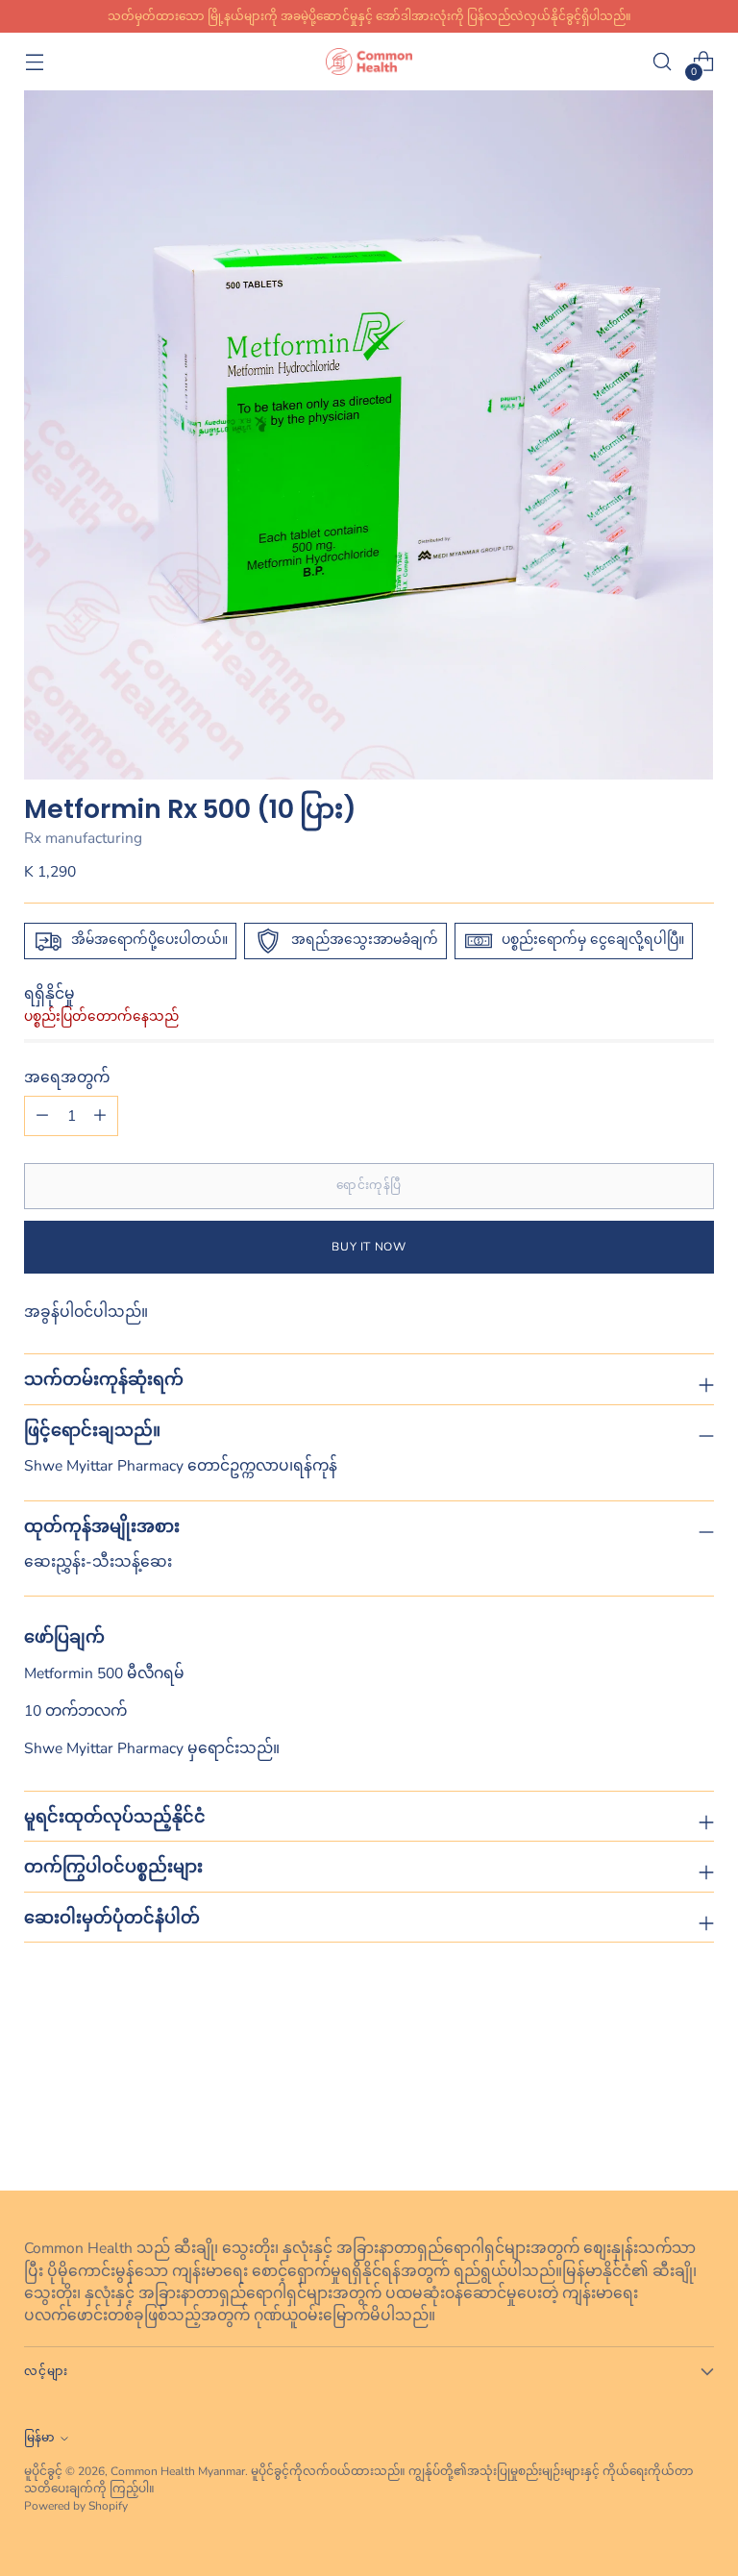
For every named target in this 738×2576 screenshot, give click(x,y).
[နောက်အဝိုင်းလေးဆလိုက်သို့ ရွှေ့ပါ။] (698, 2124)
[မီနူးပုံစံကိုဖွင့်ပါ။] (34, 62)
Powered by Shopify (76, 2506)
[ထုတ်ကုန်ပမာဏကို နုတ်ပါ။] (100, 1116)
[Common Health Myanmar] (369, 61)
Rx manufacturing (83, 838)
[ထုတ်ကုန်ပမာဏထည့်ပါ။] (42, 1116)
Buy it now (369, 1247)
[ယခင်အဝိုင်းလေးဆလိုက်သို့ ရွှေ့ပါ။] (653, 2125)
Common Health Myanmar (178, 2471)
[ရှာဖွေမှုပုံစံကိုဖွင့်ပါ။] (663, 62)
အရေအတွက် (67, 1077)
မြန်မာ (39, 2438)
